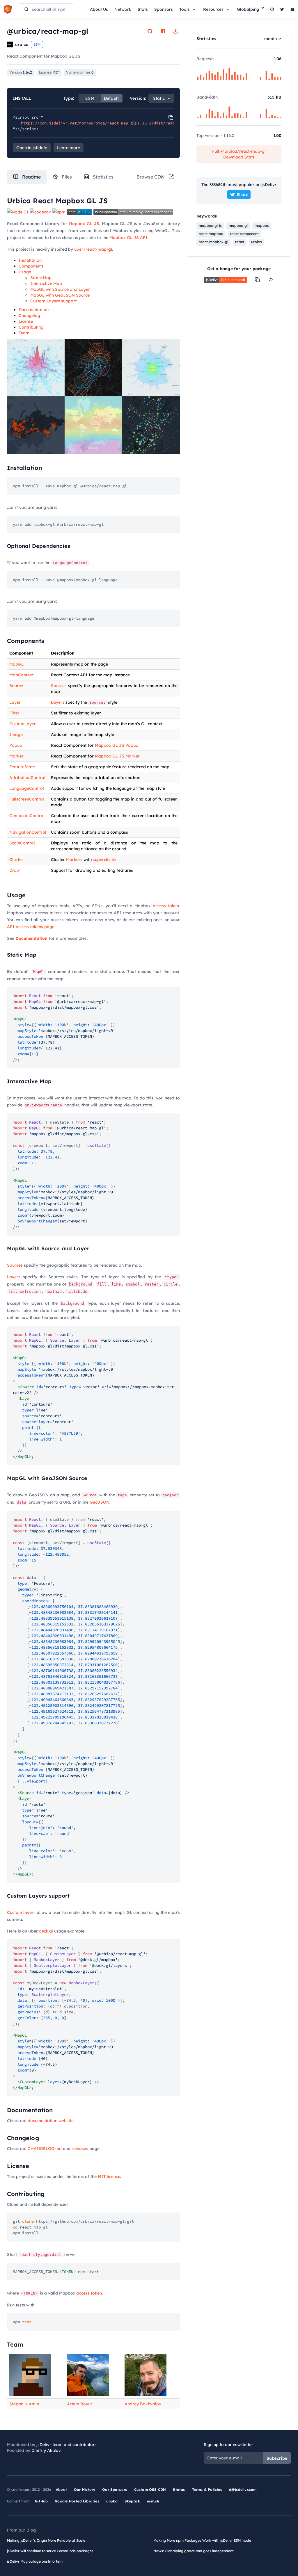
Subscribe (277, 2458)
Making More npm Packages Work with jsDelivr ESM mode (202, 2540)
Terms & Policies (207, 2489)
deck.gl (46, 1931)
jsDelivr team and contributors (66, 2445)
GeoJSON (100, 1502)
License (26, 321)
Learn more (69, 148)
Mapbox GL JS (84, 224)
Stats (143, 9)
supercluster (105, 860)
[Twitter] (282, 9)
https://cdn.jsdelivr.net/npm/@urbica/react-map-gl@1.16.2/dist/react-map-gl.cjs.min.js (120, 123)
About (61, 2489)
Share (242, 195)
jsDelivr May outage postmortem (35, 2561)
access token (166, 906)
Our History (85, 2489)
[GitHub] (272, 9)
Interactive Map (46, 284)
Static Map (41, 278)
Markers (74, 860)
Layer (15, 702)
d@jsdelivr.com (243, 2489)
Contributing (31, 327)
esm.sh (153, 2501)
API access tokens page (31, 927)
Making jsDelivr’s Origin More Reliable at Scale (46, 2540)
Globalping (248, 9)
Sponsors (164, 9)
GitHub (41, 2501)
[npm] (163, 31)
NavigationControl (28, 832)
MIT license (109, 2176)
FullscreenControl (27, 799)
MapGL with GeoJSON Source (60, 295)
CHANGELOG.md (45, 2149)
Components (31, 266)
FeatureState (22, 767)
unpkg (112, 2501)
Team (24, 333)
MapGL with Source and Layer (60, 289)
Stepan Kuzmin (24, 2404)
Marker (16, 756)
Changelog (29, 315)
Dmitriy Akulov (46, 2450)
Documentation (34, 310)
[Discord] (292, 9)
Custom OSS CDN (150, 2489)
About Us (99, 9)
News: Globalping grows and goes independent (194, 2551)
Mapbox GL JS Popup (117, 745)
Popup (16, 745)
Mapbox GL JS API (128, 238)
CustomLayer (23, 724)
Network (123, 9)
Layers (58, 702)
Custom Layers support (53, 301)
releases (80, 2149)
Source (16, 686)
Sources (59, 686)
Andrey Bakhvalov (143, 2404)
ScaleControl (22, 843)
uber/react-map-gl (93, 249)
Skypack (132, 2501)
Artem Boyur (80, 2404)
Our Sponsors (115, 2489)
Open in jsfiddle (32, 148)
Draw (15, 870)
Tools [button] (185, 9)
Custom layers (21, 1912)
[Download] (175, 31)
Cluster (16, 860)
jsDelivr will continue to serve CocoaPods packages (50, 2551)
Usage (25, 272)
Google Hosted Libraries (77, 2501)
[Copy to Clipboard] (171, 117)
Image (16, 735)
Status (179, 2489)
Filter (14, 713)
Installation (30, 260)
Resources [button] (213, 9)
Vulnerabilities (80, 72)
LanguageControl (27, 788)
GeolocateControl (27, 816)
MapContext (21, 675)
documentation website (51, 2121)
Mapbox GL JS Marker (117, 756)
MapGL (16, 664)
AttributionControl (27, 778)
